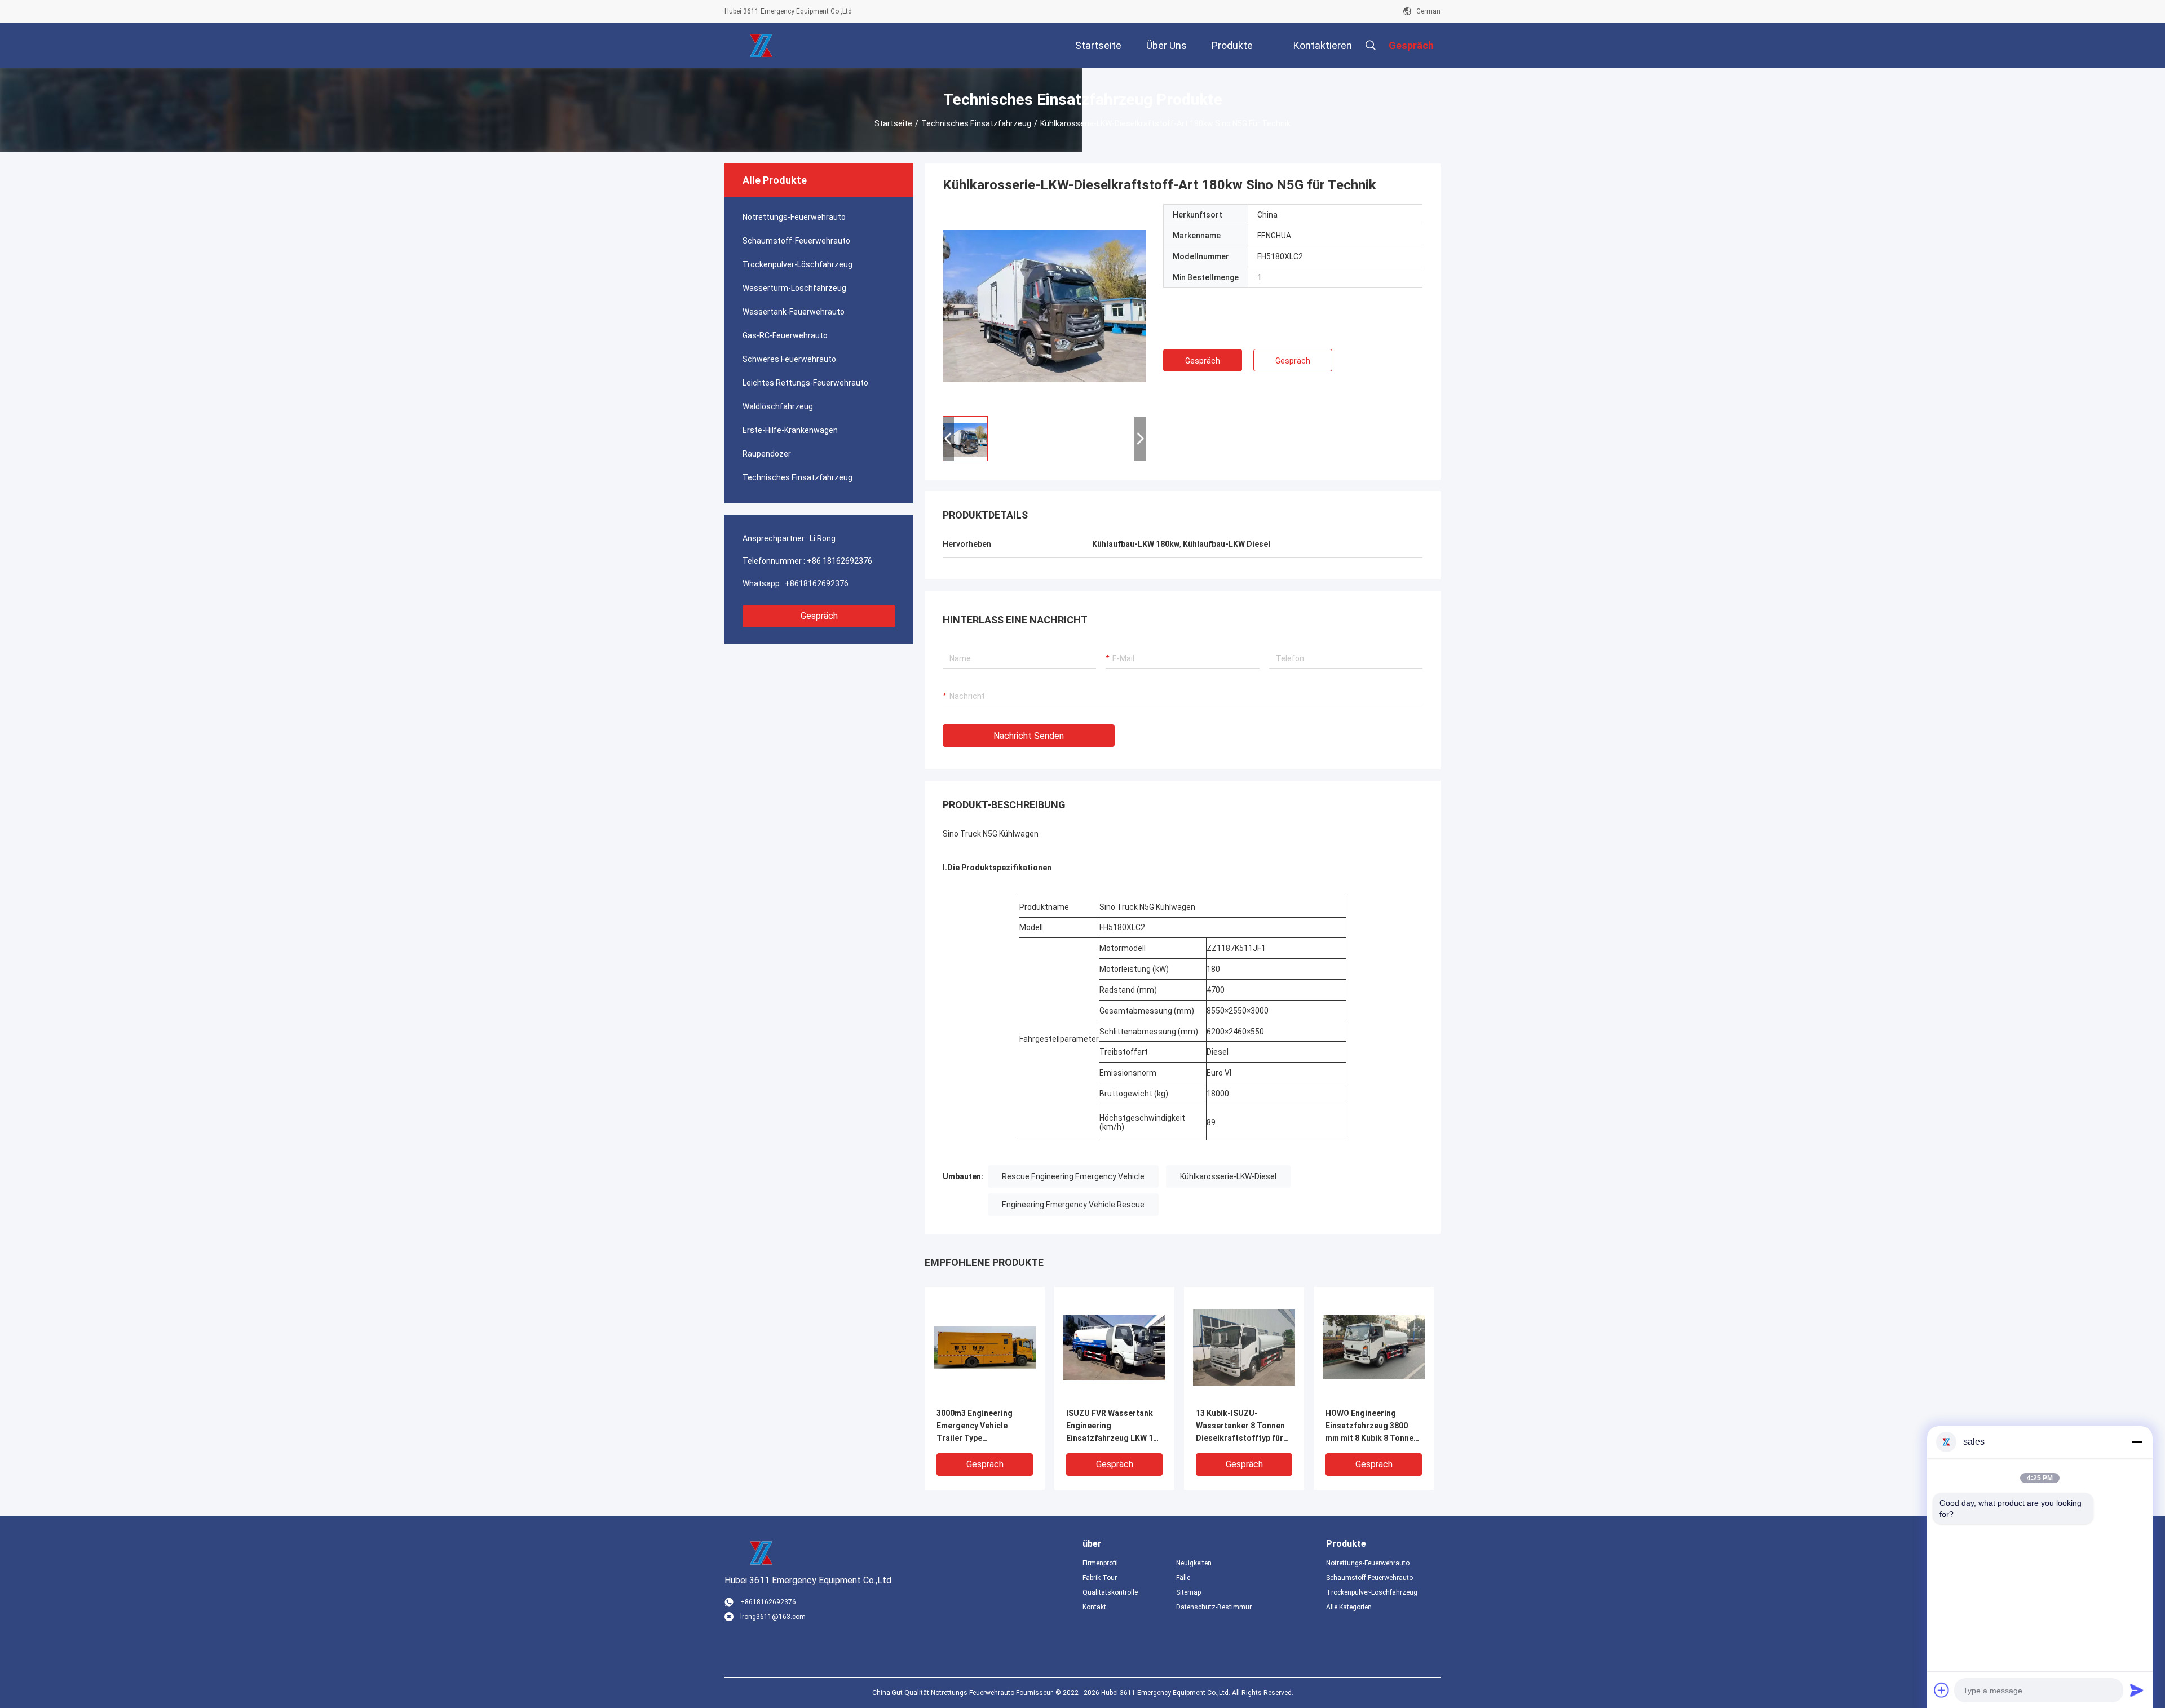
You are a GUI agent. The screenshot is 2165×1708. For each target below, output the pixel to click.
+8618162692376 (817, 583)
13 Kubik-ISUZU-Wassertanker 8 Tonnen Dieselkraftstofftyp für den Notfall (1240, 1426)
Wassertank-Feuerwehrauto (794, 312)
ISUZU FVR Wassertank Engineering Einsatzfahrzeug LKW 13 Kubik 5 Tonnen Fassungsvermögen (1112, 1426)
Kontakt (1094, 1607)
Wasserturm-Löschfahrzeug (794, 288)
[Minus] (2137, 1442)
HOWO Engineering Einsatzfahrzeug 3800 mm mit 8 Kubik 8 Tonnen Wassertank (1372, 1426)
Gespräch (819, 616)
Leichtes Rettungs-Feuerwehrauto (805, 383)
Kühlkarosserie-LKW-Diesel (1228, 1176)
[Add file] (1942, 1690)
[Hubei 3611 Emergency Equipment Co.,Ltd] (761, 45)
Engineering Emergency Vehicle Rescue (1073, 1205)
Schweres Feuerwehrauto (789, 359)
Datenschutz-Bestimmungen (1214, 1607)
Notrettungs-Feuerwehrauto (794, 217)
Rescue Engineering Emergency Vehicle (1073, 1176)
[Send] (2137, 1690)
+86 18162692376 (840, 561)
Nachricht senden (1029, 736)
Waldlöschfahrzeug (778, 406)
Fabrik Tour (1100, 1578)
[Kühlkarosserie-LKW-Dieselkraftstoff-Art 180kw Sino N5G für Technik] (1044, 306)
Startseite (893, 123)
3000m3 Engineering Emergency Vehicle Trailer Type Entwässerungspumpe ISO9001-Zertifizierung (980, 1426)
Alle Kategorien (1349, 1607)
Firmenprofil (1100, 1563)
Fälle (1183, 1578)
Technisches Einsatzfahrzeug (976, 123)
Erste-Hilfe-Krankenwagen (790, 430)
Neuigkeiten (1194, 1563)
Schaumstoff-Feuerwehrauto (796, 241)
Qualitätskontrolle (1110, 1592)
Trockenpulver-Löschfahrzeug (797, 264)
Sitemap (1188, 1592)
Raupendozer (767, 454)
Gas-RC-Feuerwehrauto (785, 335)
